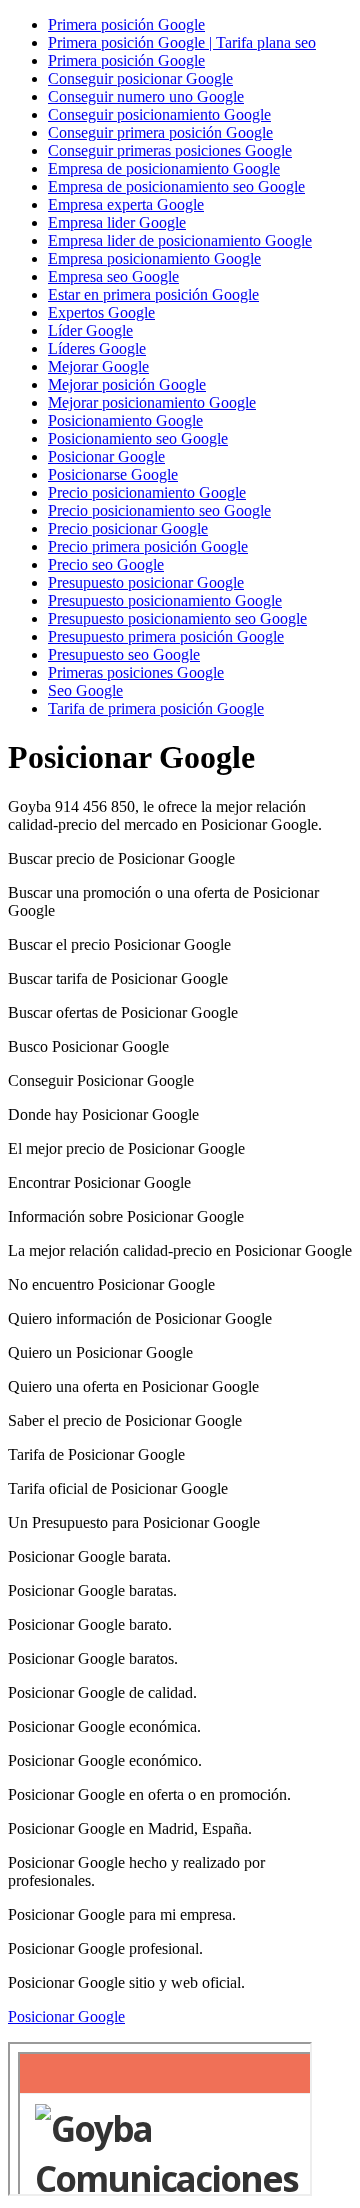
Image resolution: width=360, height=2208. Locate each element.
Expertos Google (101, 312)
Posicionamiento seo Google (138, 438)
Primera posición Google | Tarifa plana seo (182, 42)
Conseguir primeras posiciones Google (170, 150)
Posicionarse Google (113, 474)
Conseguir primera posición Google (160, 132)
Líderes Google (97, 348)
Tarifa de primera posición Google (156, 708)
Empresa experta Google (126, 204)
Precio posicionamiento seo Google (159, 510)
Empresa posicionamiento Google (154, 258)
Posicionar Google (106, 456)
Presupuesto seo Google (124, 654)
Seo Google (85, 690)
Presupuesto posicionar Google (146, 582)
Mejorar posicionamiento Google (152, 402)
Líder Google (90, 330)
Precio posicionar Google (128, 528)
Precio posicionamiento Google (147, 492)
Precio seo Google (106, 564)
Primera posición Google (126, 24)
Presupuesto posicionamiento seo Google (177, 618)
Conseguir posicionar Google (140, 78)
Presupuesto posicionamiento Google (165, 600)
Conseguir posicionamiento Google (159, 114)
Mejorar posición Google (127, 384)
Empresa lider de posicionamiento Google (180, 240)
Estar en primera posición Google (153, 294)
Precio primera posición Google (148, 546)
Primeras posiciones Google (136, 672)
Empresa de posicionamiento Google (164, 168)
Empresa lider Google (117, 222)
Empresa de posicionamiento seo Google (176, 186)
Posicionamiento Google (125, 420)
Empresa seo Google (113, 276)
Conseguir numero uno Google (146, 96)
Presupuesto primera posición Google (166, 636)
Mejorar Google (98, 366)
